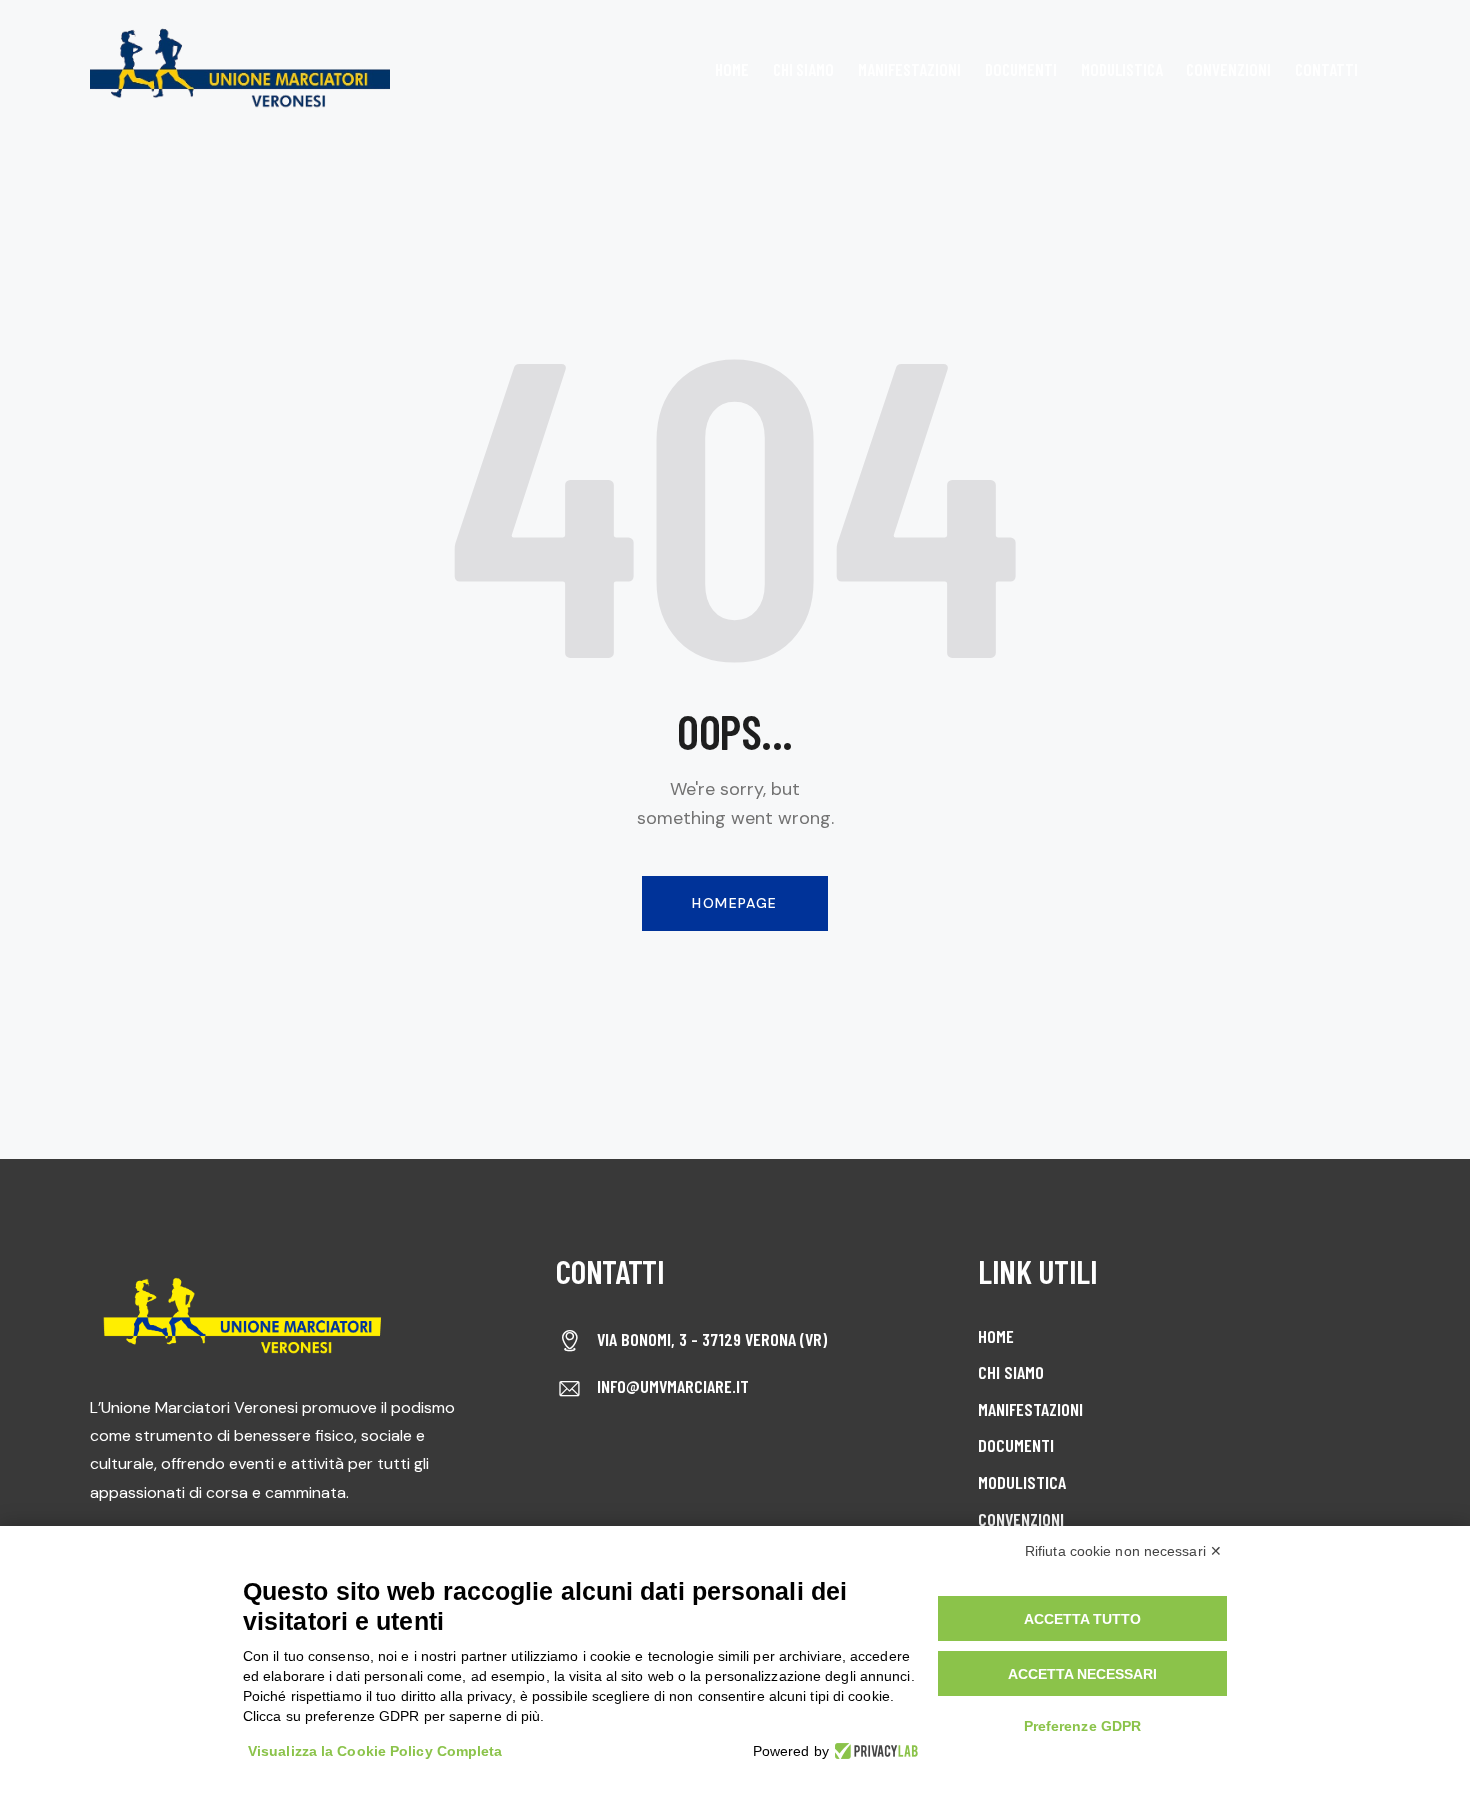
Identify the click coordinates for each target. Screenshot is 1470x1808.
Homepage (734, 903)
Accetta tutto (1082, 1619)
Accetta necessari (1082, 1674)
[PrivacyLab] (873, 1751)
